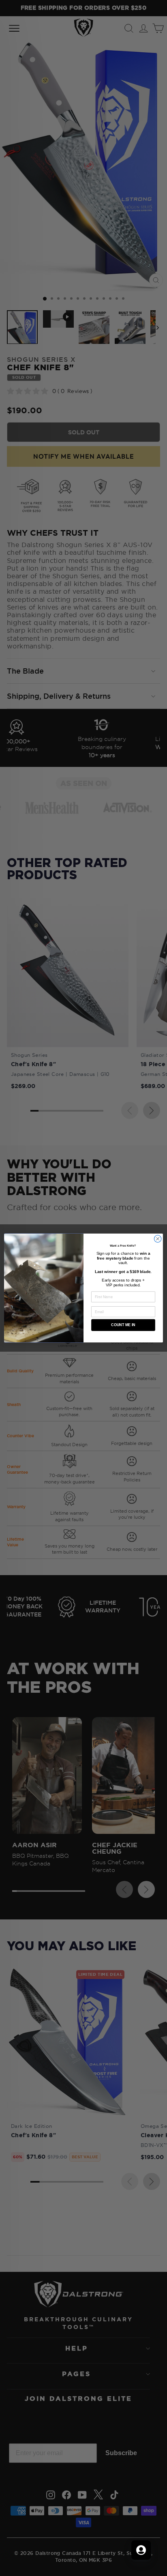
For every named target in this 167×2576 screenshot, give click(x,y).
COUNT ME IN (123, 1325)
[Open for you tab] (141, 2550)
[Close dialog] (158, 1239)
